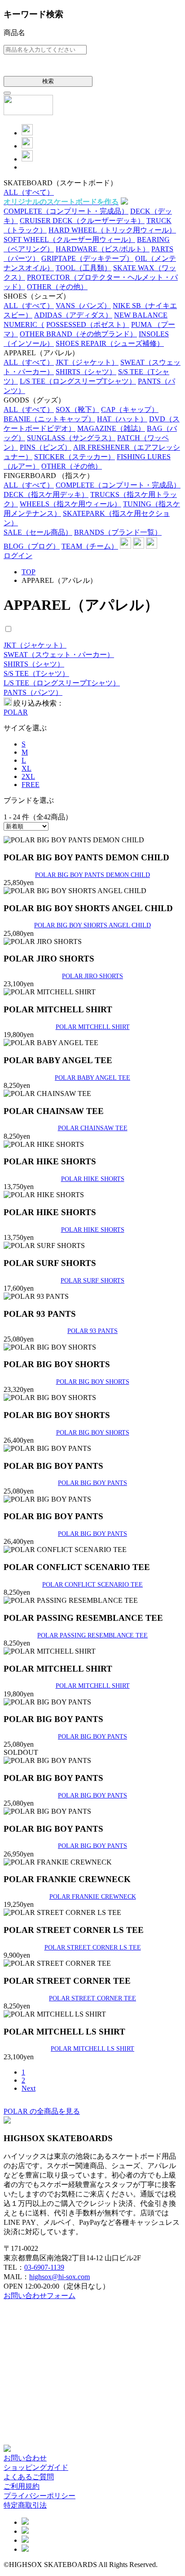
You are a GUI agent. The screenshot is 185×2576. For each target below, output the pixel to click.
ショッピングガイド (36, 2467)
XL (26, 768)
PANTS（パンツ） (33, 692)
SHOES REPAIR (110, 343)
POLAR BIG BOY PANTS (92, 1483)
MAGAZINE (111, 428)
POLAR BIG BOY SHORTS (93, 1382)
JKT (87, 362)
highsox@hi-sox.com (59, 2277)
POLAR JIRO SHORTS (92, 976)
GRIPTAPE (87, 258)
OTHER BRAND (78, 334)
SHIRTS (86, 372)
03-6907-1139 (44, 2267)
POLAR (16, 712)
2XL (28, 776)
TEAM (90, 546)
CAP (130, 409)
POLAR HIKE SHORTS (93, 1179)
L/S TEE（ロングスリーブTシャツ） (62, 683)
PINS (46, 447)
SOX (77, 409)
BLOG (32, 546)
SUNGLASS (71, 438)
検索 (48, 81)
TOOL (84, 268)
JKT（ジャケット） (35, 645)
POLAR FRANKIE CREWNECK (93, 1896)
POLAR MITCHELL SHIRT (93, 1027)
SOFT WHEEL (69, 239)
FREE (31, 785)
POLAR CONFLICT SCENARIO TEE (92, 1584)
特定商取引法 (25, 2505)
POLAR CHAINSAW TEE (93, 1128)
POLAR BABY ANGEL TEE (92, 1078)
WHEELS (70, 504)
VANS (83, 306)
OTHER (57, 287)
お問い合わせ (25, 2458)
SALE (38, 532)
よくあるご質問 (29, 2477)
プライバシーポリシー (40, 2496)
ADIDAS (73, 315)
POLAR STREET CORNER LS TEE (93, 1947)
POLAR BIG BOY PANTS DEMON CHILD (92, 875)
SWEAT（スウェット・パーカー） (59, 655)
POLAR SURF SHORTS (92, 1280)
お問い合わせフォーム (40, 2296)
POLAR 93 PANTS (92, 1331)
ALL (29, 192)
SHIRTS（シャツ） (34, 664)
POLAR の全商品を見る (42, 2111)
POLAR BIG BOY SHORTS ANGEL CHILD (92, 925)
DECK (46, 494)
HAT (122, 419)
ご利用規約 (22, 2486)
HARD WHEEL (112, 230)
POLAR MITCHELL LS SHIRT (92, 2048)
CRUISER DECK (82, 221)
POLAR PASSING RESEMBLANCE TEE (92, 1635)
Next (29, 2088)
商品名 (14, 33)
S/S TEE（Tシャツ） (36, 673)
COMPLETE (66, 211)
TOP (29, 572)
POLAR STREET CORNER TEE (92, 1998)
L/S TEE (78, 381)
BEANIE (49, 419)
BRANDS (118, 532)
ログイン (18, 556)
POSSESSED (88, 324)
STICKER (75, 457)
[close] (7, 93)
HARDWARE (103, 249)
